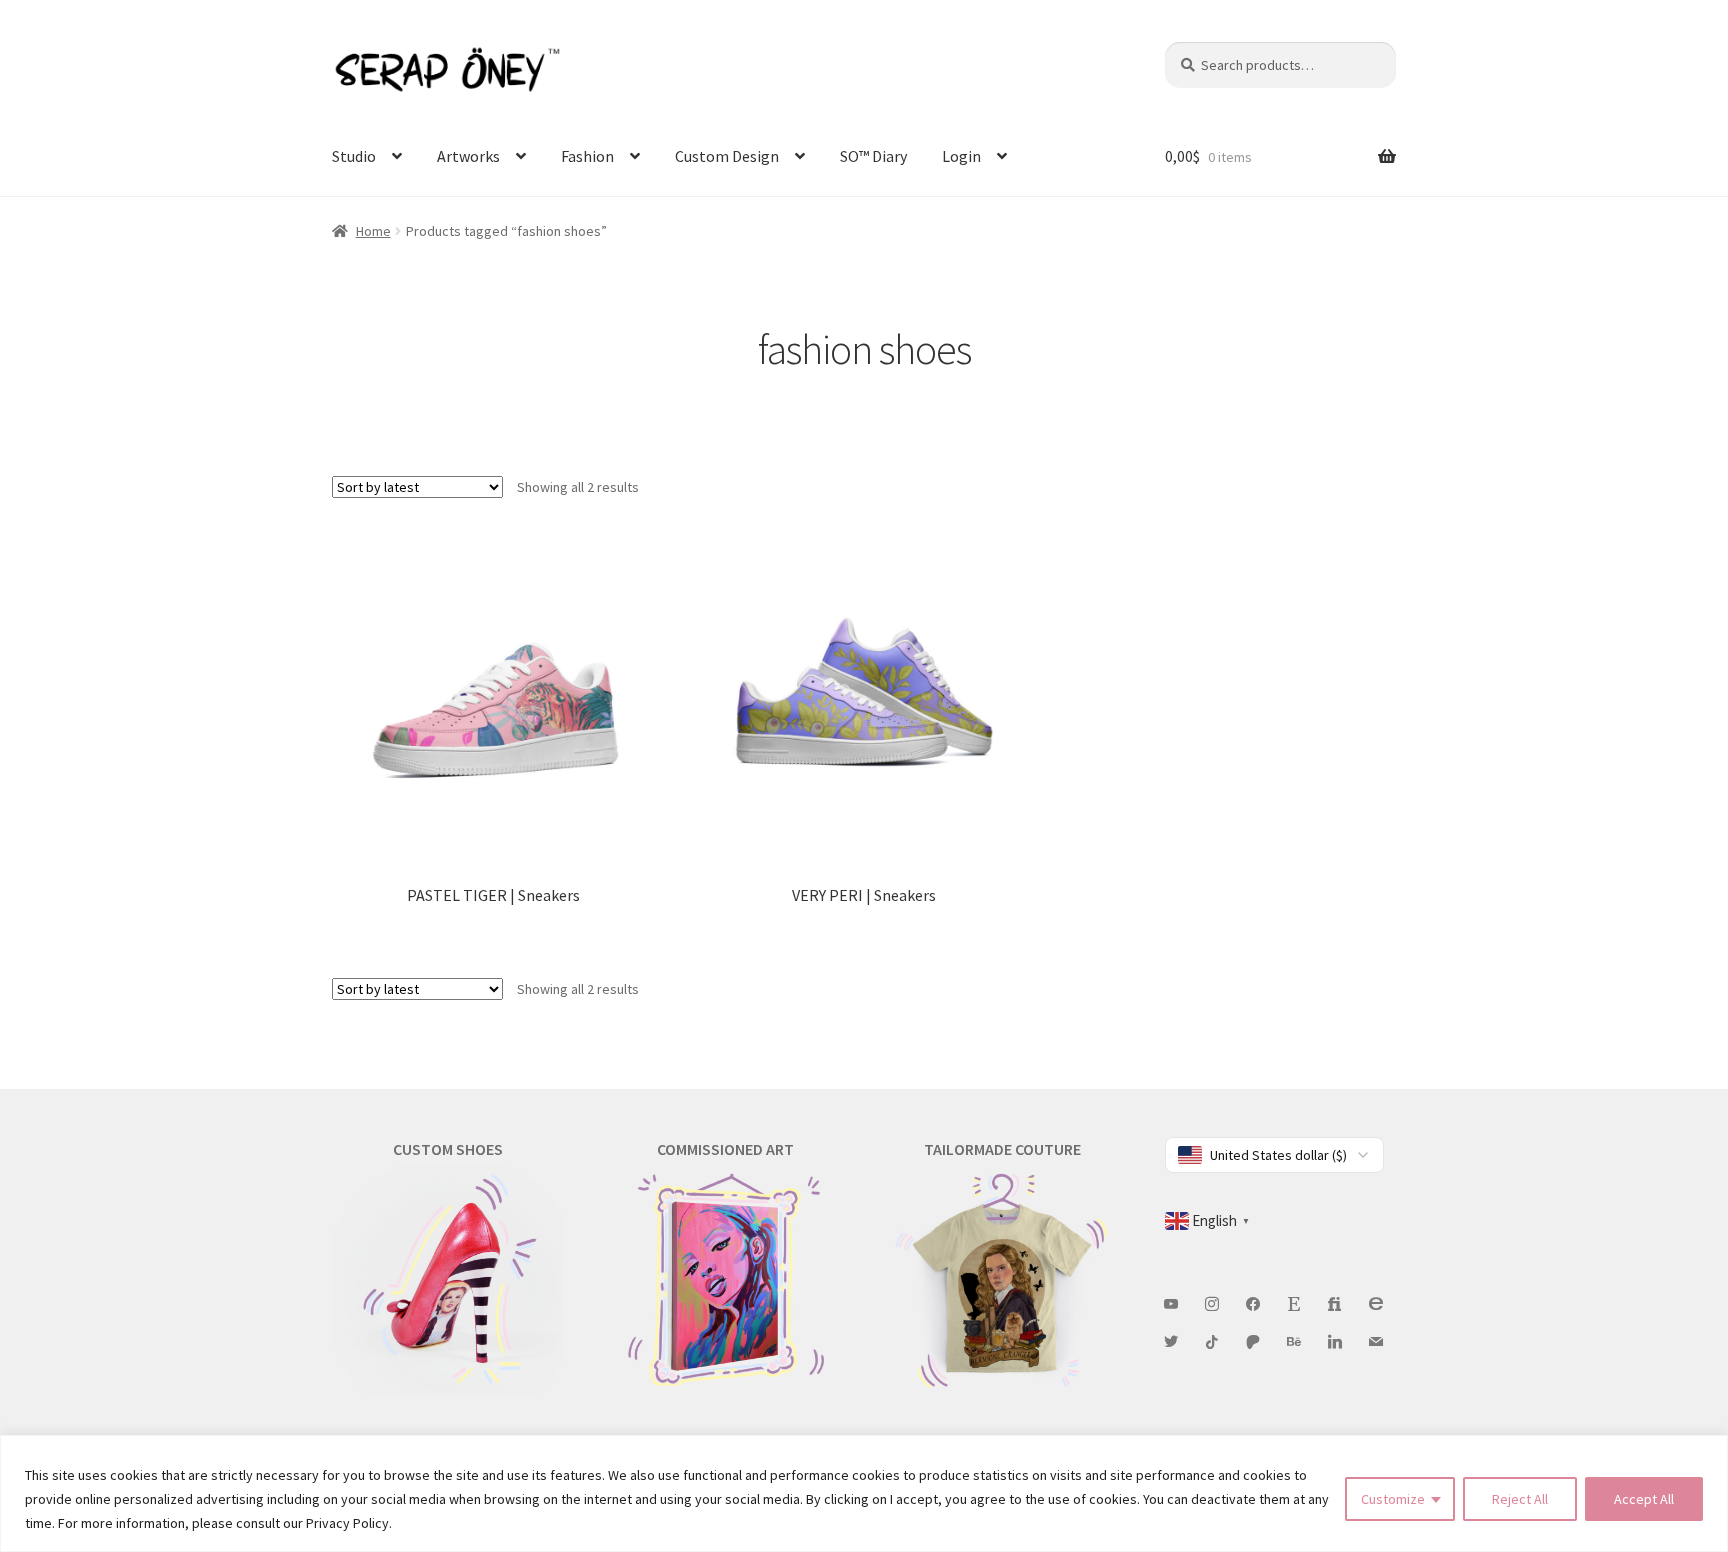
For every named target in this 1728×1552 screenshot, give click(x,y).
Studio (354, 156)
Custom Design (727, 156)
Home (373, 231)
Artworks (468, 156)
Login (961, 156)
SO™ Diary (873, 156)
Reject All (1520, 1499)
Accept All (1644, 1499)
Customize (1393, 1499)
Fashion (587, 156)
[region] (864, 1493)
